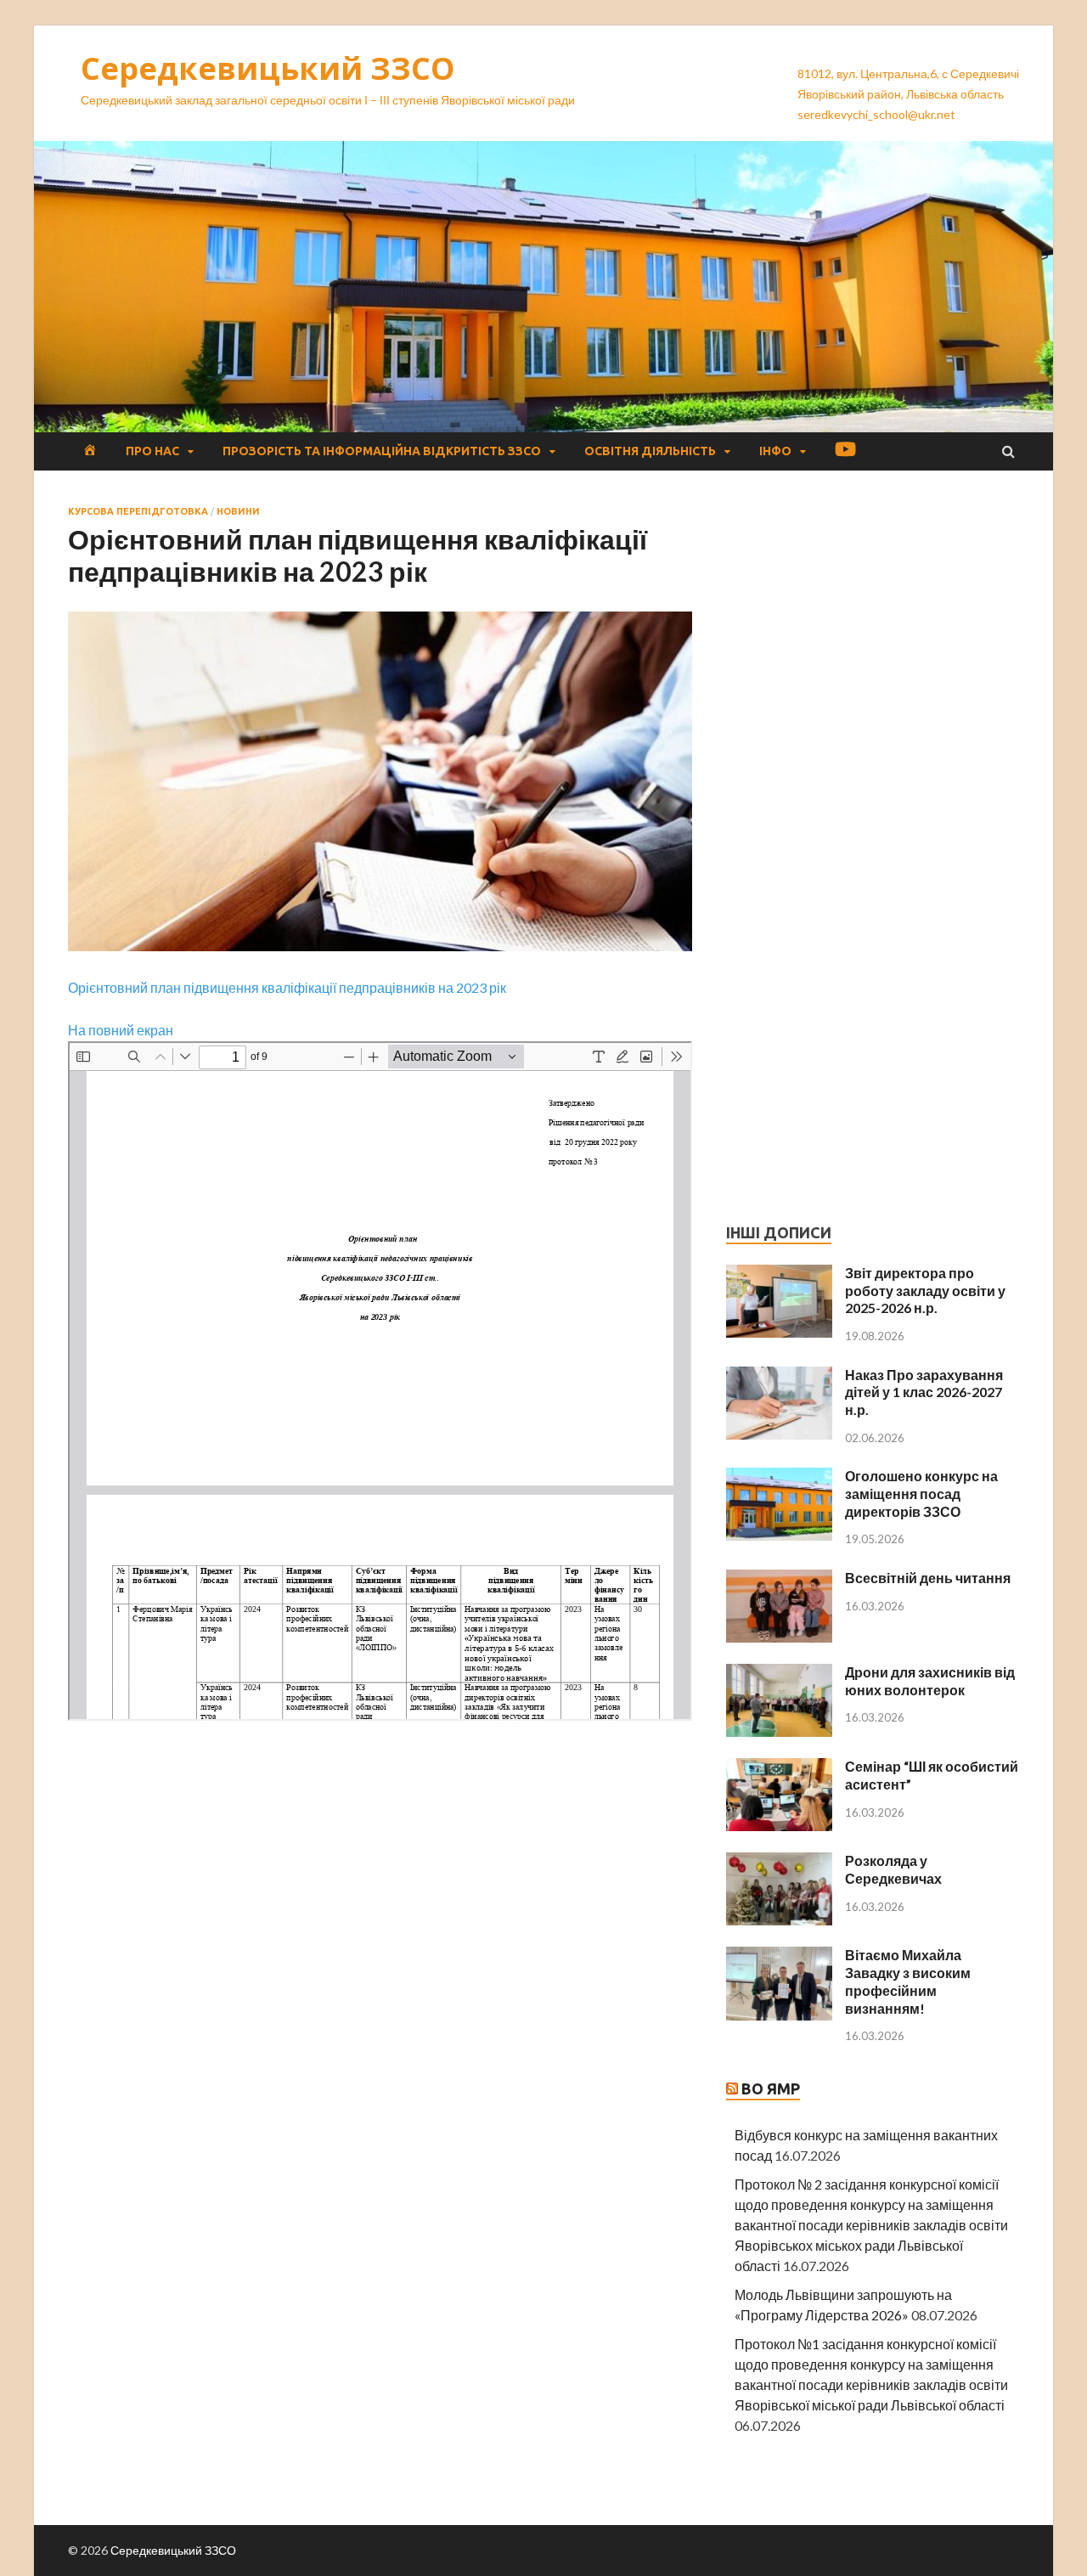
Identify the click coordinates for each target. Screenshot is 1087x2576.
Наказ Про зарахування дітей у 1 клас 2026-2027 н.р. (924, 1392)
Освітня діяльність (650, 451)
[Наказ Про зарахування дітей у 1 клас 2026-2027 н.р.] (779, 1376)
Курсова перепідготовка (138, 511)
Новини (238, 511)
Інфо (775, 451)
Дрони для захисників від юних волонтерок (930, 1681)
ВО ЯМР (771, 2088)
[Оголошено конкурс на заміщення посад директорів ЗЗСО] (779, 1477)
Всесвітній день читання (928, 1578)
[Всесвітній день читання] (779, 1579)
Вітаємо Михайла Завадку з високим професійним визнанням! (908, 1981)
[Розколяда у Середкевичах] (779, 1862)
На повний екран (121, 1030)
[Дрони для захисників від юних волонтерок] (779, 1674)
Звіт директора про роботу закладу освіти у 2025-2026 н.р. (925, 1291)
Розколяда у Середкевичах (893, 1869)
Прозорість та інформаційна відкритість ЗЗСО (382, 451)
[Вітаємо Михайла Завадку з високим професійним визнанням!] (779, 1956)
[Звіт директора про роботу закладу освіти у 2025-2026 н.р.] (779, 1274)
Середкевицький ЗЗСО (268, 68)
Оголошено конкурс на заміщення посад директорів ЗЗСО (921, 1494)
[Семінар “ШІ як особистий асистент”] (779, 1768)
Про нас (152, 451)
